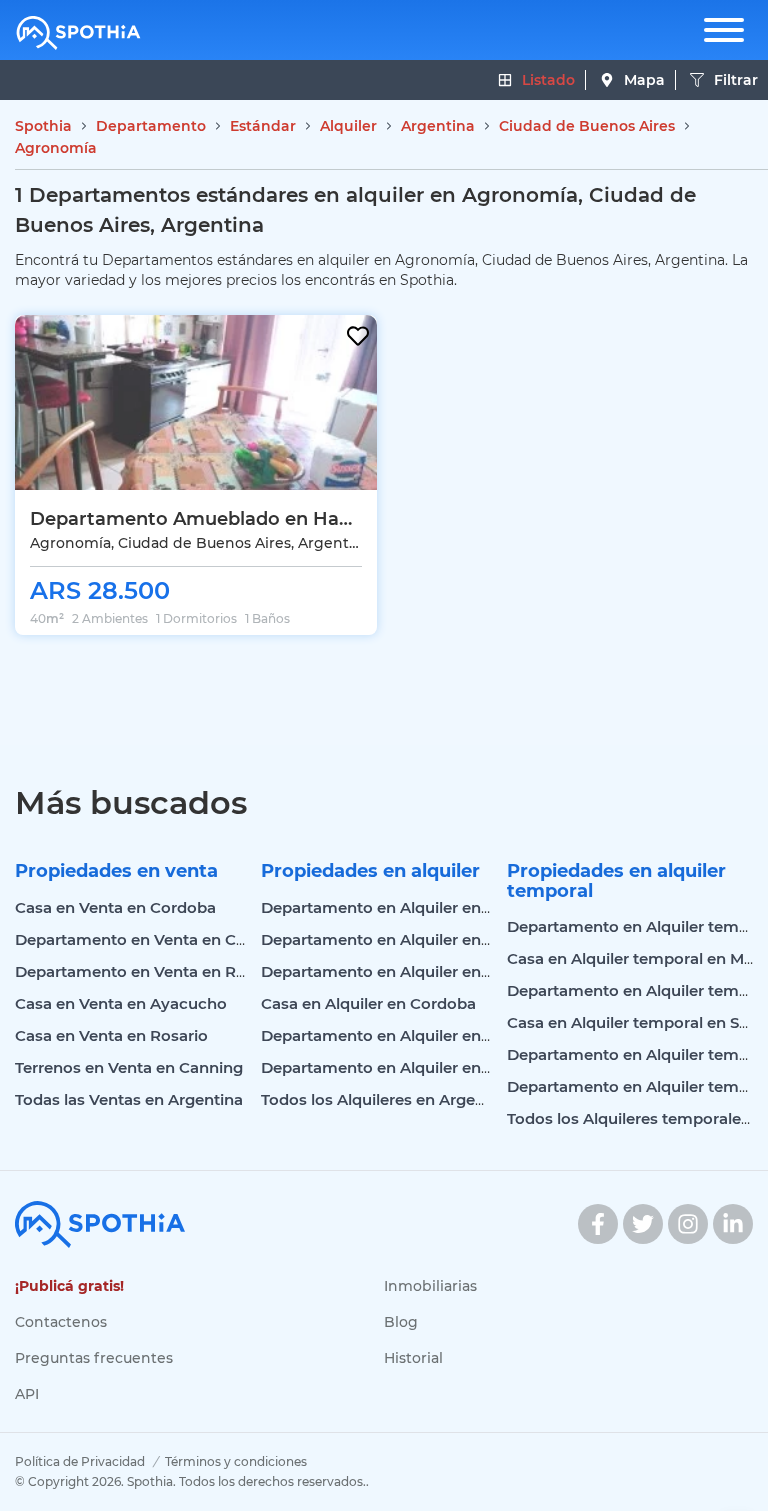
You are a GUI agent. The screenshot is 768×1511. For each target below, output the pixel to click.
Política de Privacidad (80, 1461)
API (27, 1394)
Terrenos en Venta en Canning (129, 1067)
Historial (413, 1358)
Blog (401, 1322)
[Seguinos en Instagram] (688, 1224)
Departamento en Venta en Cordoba (153, 939)
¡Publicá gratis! (69, 1286)
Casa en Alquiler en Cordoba (368, 1003)
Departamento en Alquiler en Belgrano (407, 1067)
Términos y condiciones (236, 1461)
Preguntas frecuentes (94, 1358)
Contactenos (61, 1322)
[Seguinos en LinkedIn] (733, 1224)
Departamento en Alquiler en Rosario (402, 971)
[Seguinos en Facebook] (598, 1224)
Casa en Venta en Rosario (111, 1035)
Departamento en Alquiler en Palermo (405, 939)
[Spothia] (78, 33)
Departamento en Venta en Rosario (149, 971)
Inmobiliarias (430, 1286)
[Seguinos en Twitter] (643, 1224)
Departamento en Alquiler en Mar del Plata (422, 1035)
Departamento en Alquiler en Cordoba (406, 907)
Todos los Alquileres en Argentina (387, 1099)
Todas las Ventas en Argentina (129, 1099)
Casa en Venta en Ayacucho (121, 1003)
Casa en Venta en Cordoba (115, 907)
